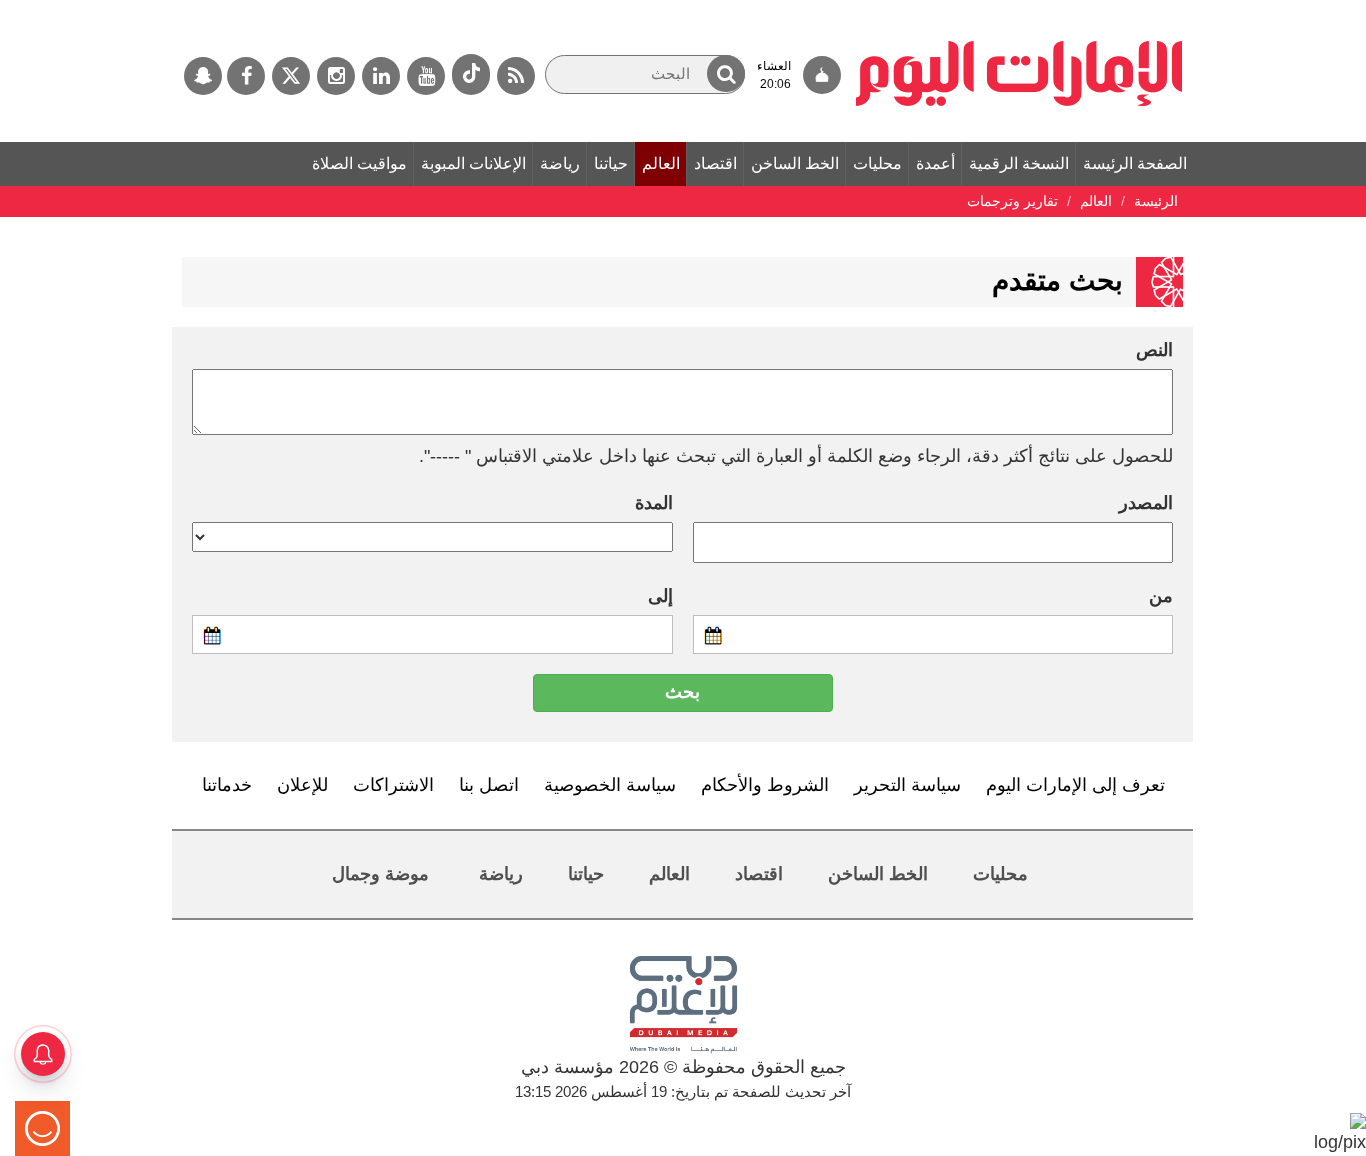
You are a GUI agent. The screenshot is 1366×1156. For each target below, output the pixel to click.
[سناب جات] (203, 76)
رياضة (560, 163)
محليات (877, 163)
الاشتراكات (393, 785)
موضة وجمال (380, 874)
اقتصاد (715, 163)
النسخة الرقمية (1019, 163)
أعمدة (935, 163)
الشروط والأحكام (765, 785)
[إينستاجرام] (336, 76)
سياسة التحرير (907, 785)
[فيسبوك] (246, 76)
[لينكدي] (381, 76)
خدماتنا (227, 785)
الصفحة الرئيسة (1135, 163)
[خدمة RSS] (516, 76)
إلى (660, 596)
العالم (661, 163)
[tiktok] (471, 74)
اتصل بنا (489, 785)
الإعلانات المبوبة (473, 163)
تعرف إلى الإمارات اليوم (1075, 785)
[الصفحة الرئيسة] (1019, 10)
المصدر (1146, 503)
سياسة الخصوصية (610, 785)
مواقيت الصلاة (359, 163)
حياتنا (611, 163)
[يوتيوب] (426, 76)
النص (1154, 350)
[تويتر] (291, 76)
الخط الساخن (795, 163)
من (1161, 596)
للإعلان (302, 785)
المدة (654, 503)
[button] (726, 73)
